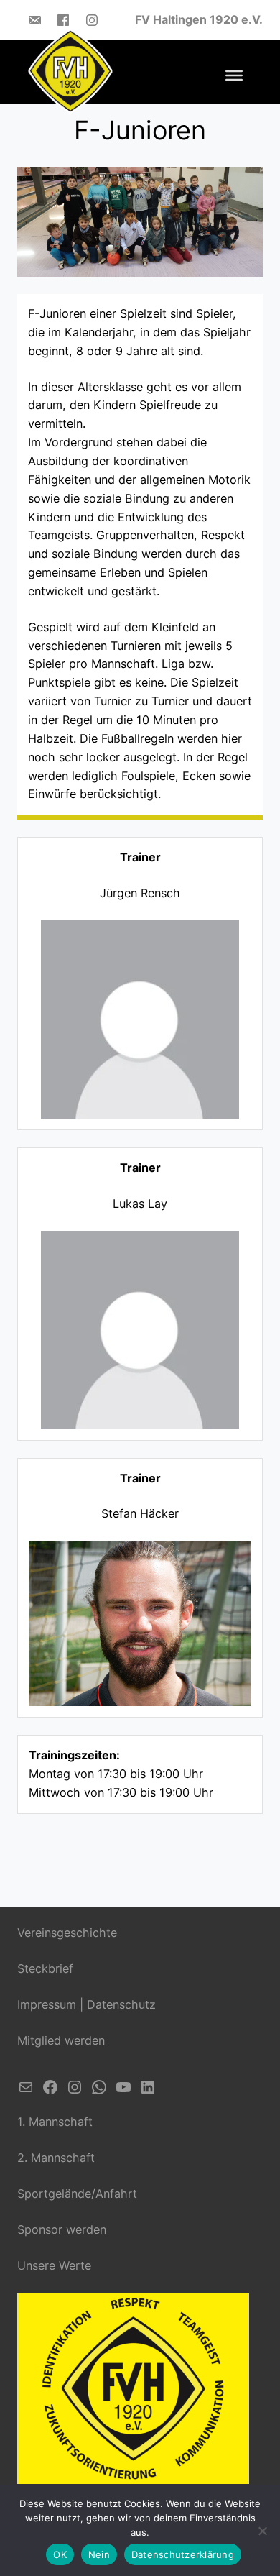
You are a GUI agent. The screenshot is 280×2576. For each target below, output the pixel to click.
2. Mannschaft (56, 2158)
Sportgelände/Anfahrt (77, 2194)
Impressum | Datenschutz (87, 2004)
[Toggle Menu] (234, 75)
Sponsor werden (62, 2229)
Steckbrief (45, 1968)
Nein (99, 2554)
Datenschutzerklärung (183, 2554)
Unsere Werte (54, 2265)
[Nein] (262, 2531)
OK (60, 2554)
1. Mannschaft (55, 2122)
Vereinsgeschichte (67, 1933)
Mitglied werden (61, 2040)
